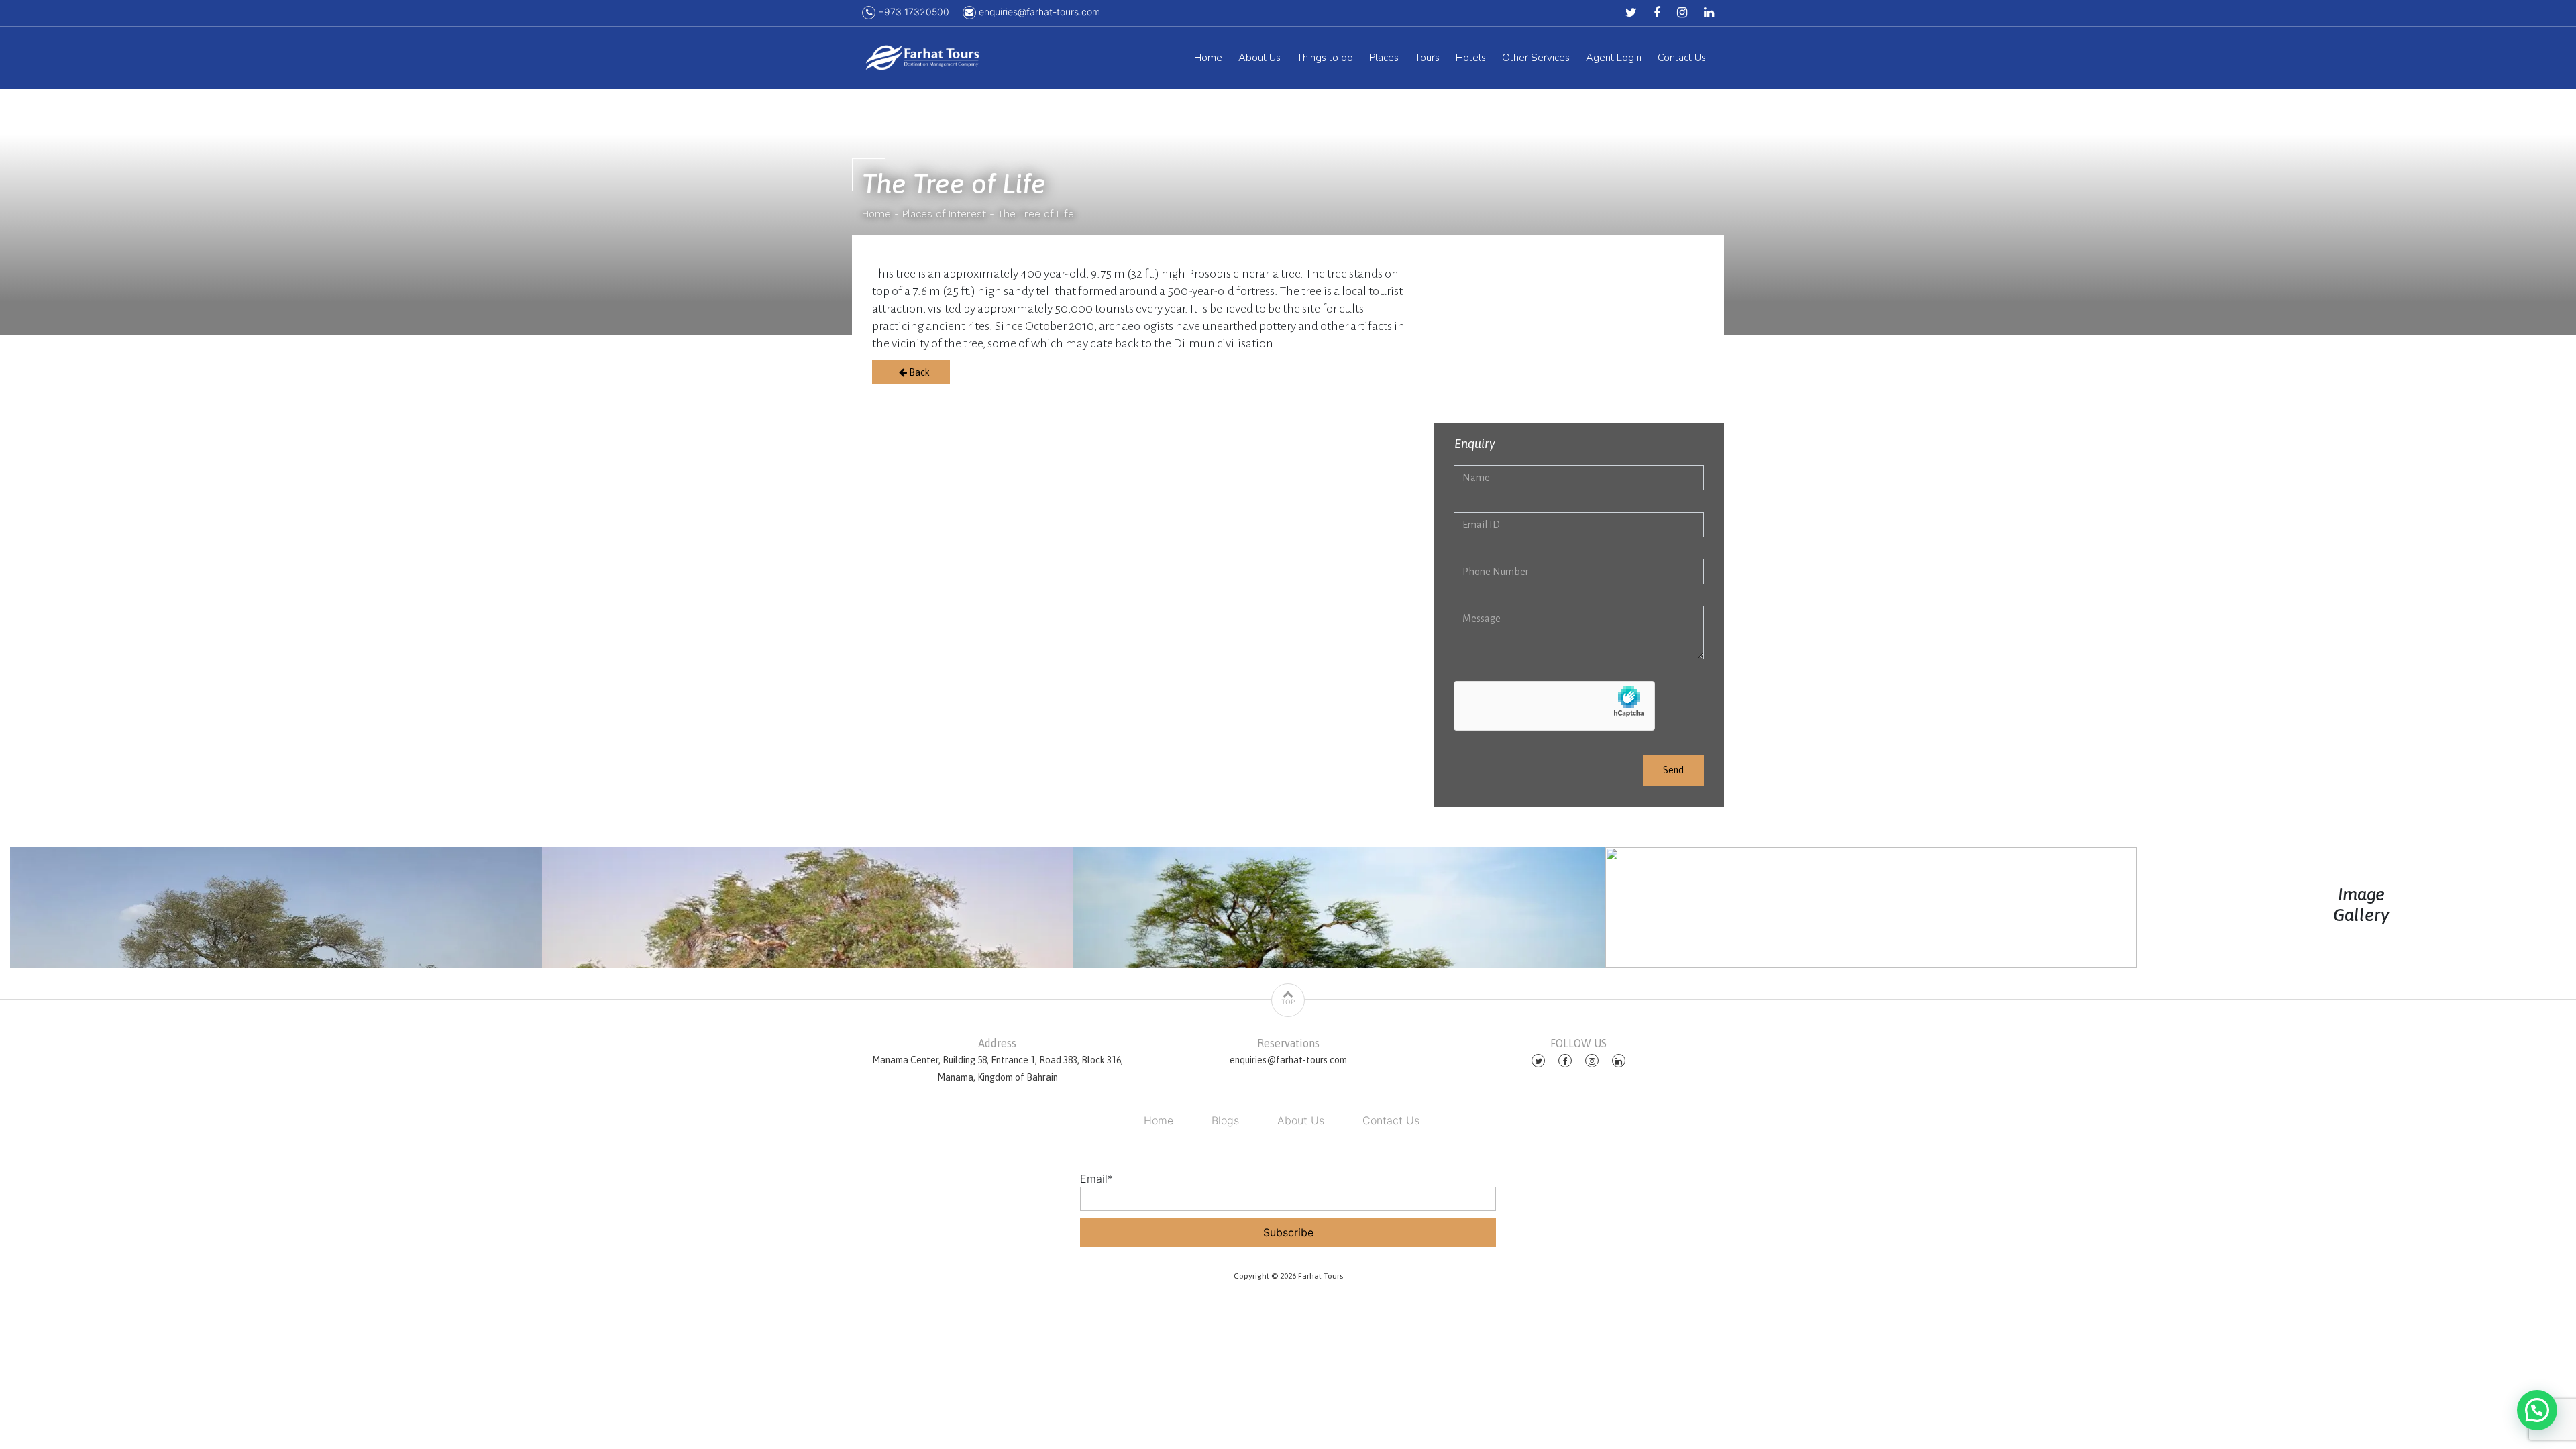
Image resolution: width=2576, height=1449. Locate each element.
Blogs (1225, 1120)
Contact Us (1682, 58)
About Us (1259, 58)
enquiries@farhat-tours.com (1038, 12)
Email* (1096, 1179)
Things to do (1325, 58)
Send (1673, 770)
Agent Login (1614, 58)
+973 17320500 (912, 12)
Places (1384, 58)
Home (1208, 58)
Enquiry (1475, 444)
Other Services (1536, 58)
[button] (2537, 1410)
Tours (1427, 58)
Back (918, 372)
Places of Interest (944, 214)
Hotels (1471, 58)
